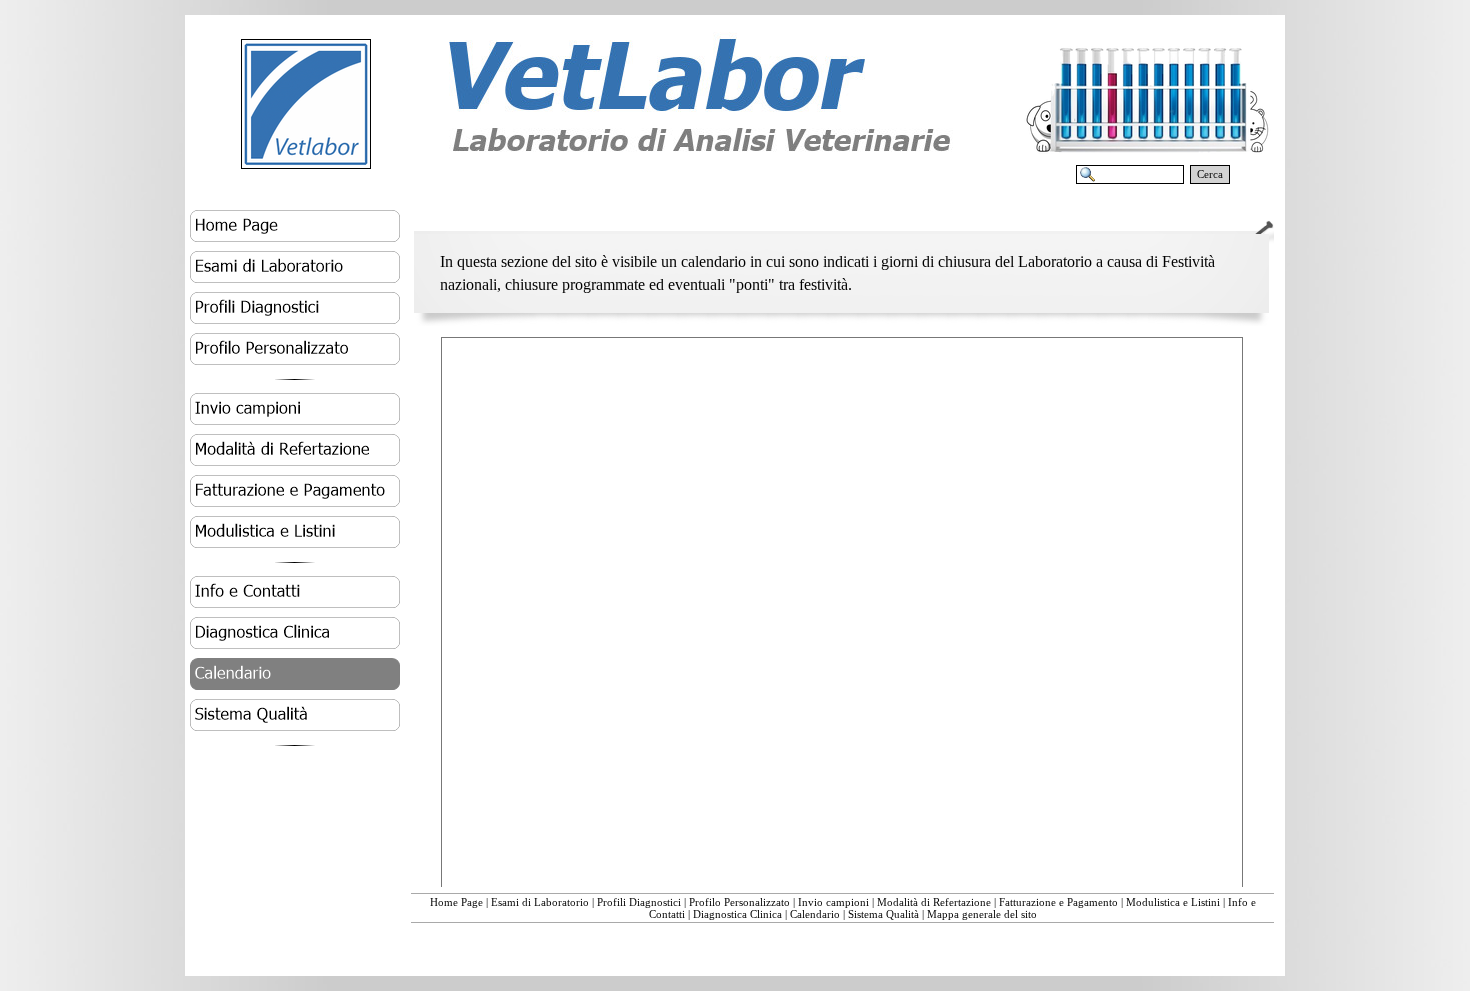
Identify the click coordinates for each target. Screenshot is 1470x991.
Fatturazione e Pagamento (1058, 902)
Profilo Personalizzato (739, 902)
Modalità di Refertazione (934, 902)
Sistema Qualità (883, 914)
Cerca (1210, 174)
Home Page (456, 902)
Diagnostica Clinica (737, 914)
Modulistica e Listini (1173, 902)
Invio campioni (833, 902)
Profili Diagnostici (639, 902)
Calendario (815, 914)
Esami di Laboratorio (540, 902)
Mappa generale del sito (982, 914)
